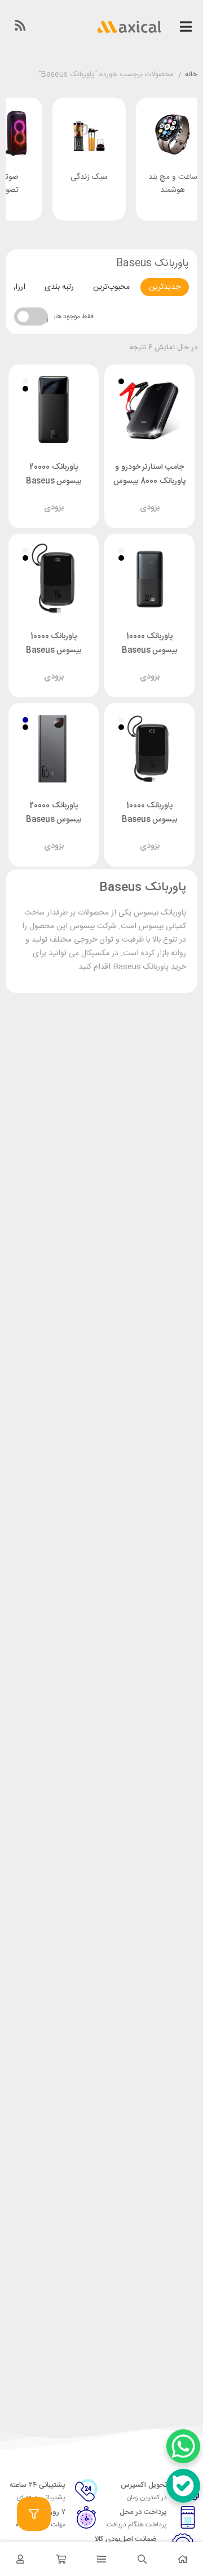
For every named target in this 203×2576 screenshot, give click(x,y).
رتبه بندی (59, 287)
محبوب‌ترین (111, 287)
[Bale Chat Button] (183, 2486)
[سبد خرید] (61, 2559)
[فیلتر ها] (34, 2514)
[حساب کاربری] (20, 2559)
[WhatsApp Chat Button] (183, 2446)
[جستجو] (142, 2559)
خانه (191, 75)
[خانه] (183, 2559)
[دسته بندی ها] (101, 2559)
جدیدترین (165, 287)
